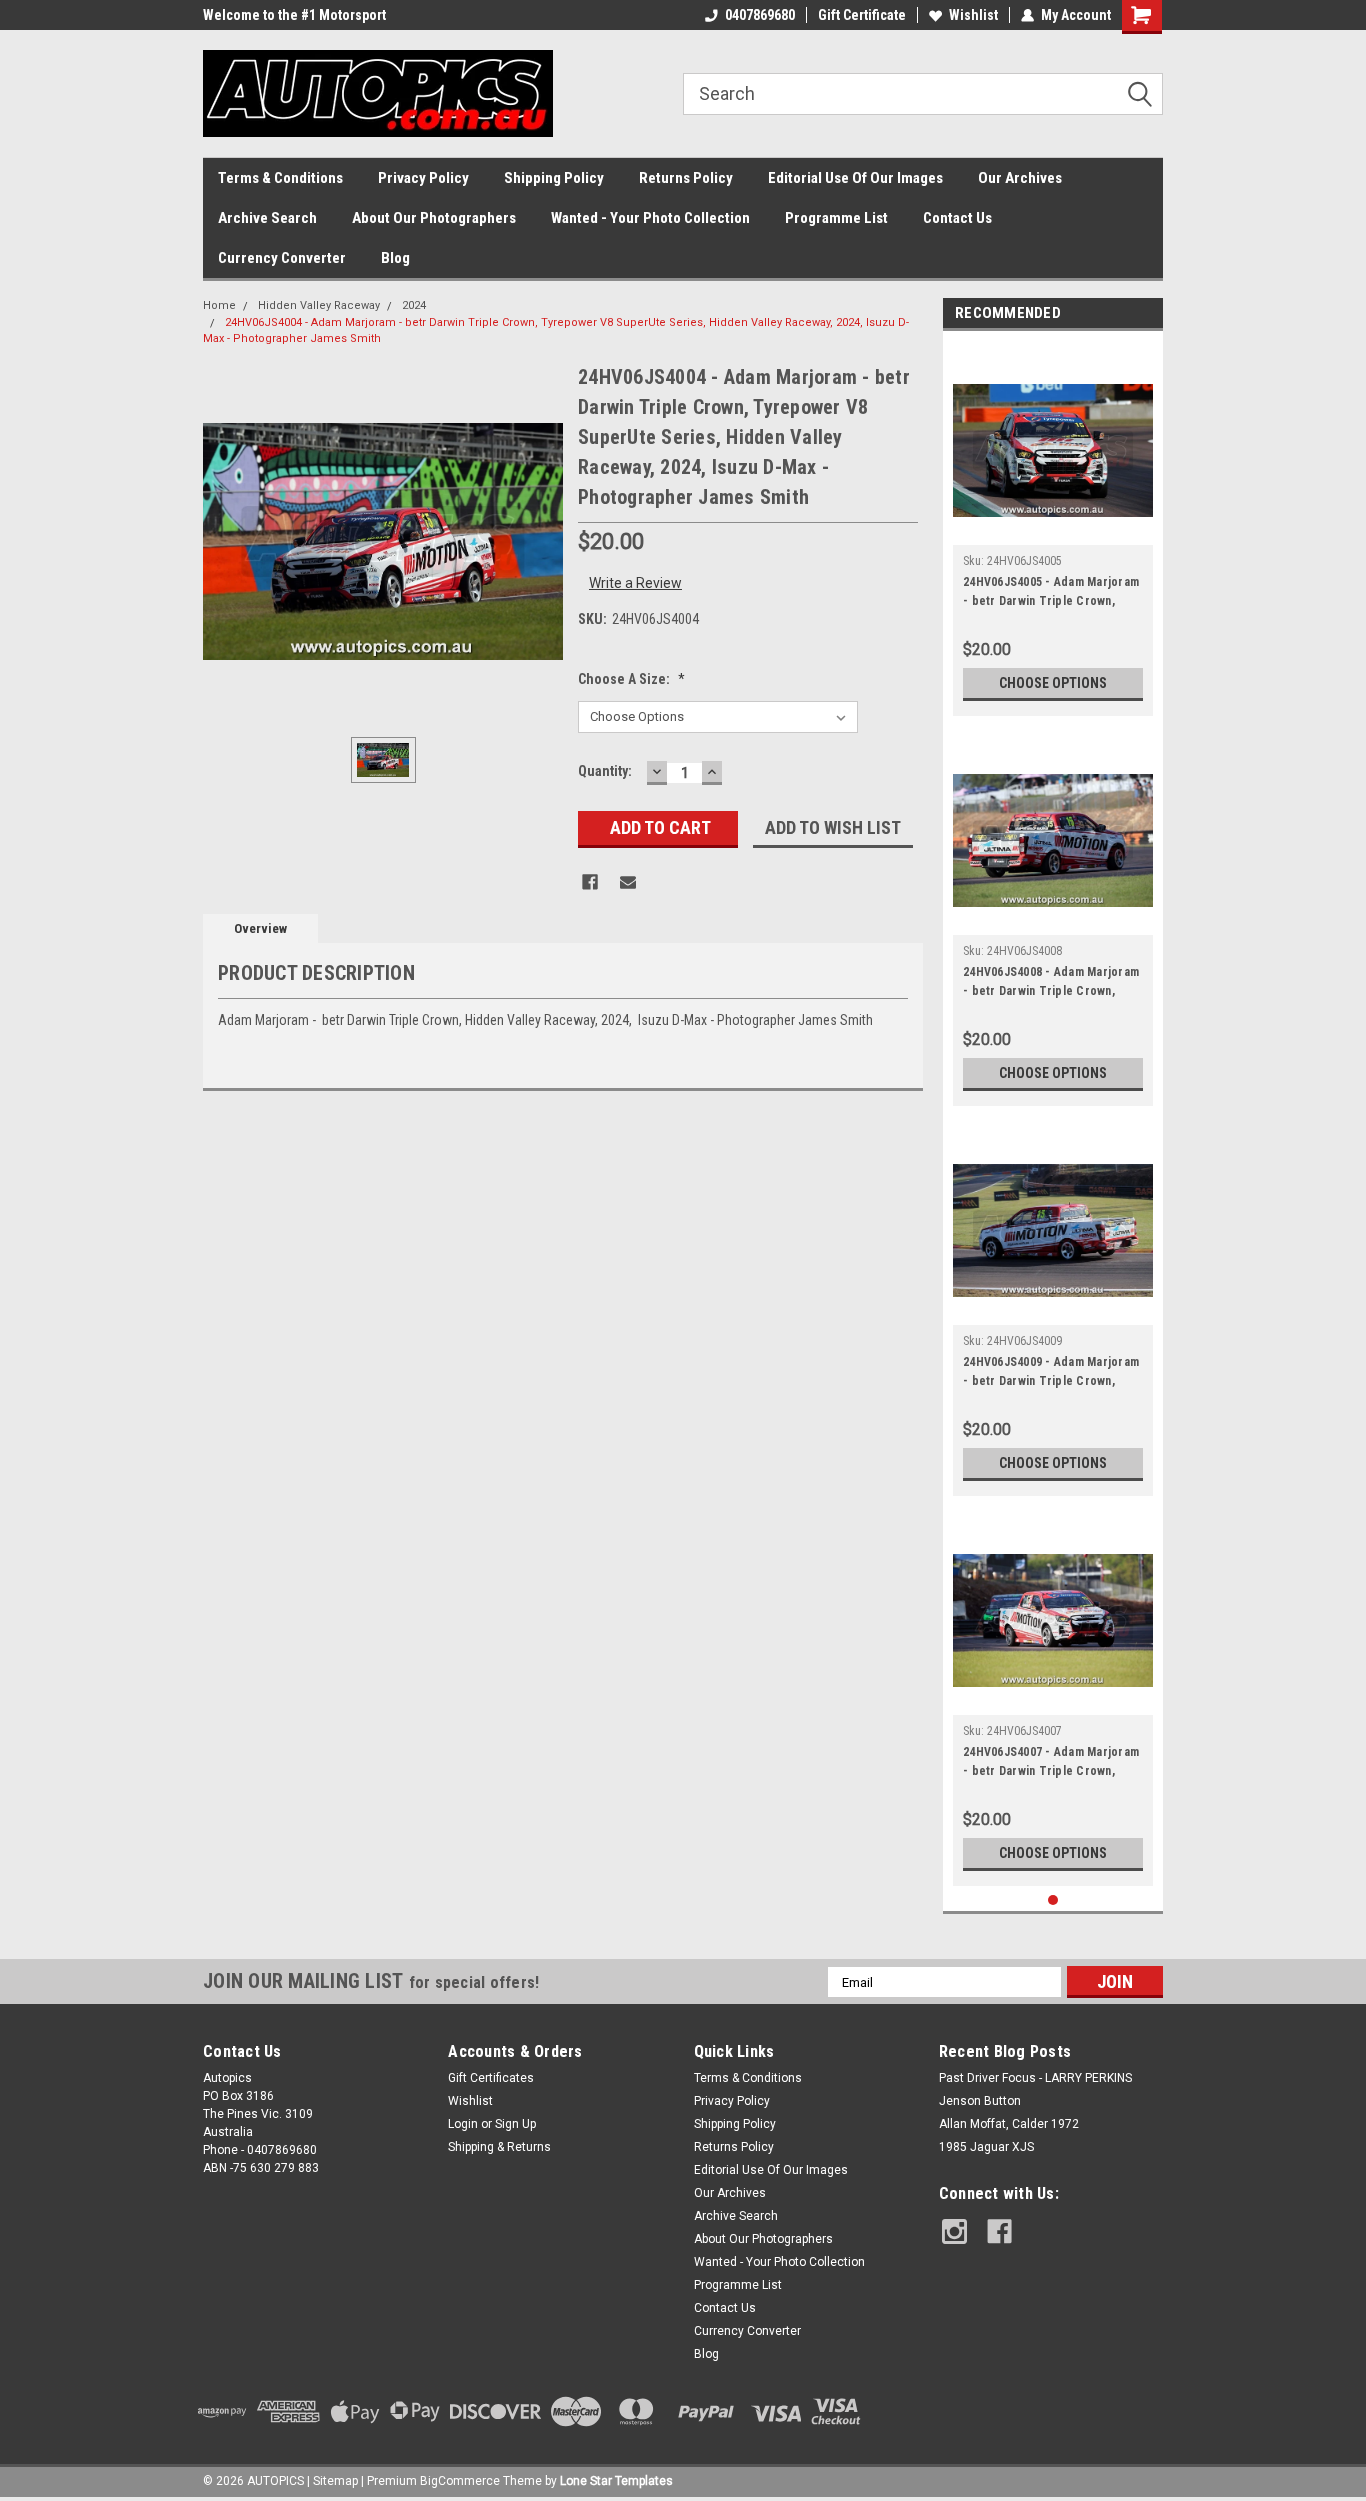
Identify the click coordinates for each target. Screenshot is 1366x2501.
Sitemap (335, 2481)
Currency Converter (282, 258)
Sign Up (515, 2124)
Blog (395, 258)
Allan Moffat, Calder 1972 (1009, 2124)
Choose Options (1053, 683)
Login (463, 2124)
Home (219, 305)
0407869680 (760, 15)
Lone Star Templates (616, 2481)
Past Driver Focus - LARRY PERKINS (1035, 2078)
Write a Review (635, 583)
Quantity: (605, 771)
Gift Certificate (862, 15)
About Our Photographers (434, 218)
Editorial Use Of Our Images (855, 178)
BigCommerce (460, 2481)
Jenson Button (980, 2101)
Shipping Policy (554, 178)
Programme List (836, 218)
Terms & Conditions (280, 178)
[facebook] (999, 2231)
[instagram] (954, 2231)
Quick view (1053, 530)
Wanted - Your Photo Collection (650, 218)
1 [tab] (1053, 1900)
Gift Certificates (491, 2078)
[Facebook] (590, 882)
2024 (414, 305)
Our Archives (1020, 178)
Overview (260, 928)
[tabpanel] (1053, 528)
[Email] (628, 882)
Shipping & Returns (499, 2147)
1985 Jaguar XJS (986, 2147)
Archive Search (267, 218)
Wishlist (973, 15)
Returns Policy (686, 178)
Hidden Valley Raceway (319, 305)
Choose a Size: (631, 679)
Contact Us (957, 218)
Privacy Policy (423, 178)
